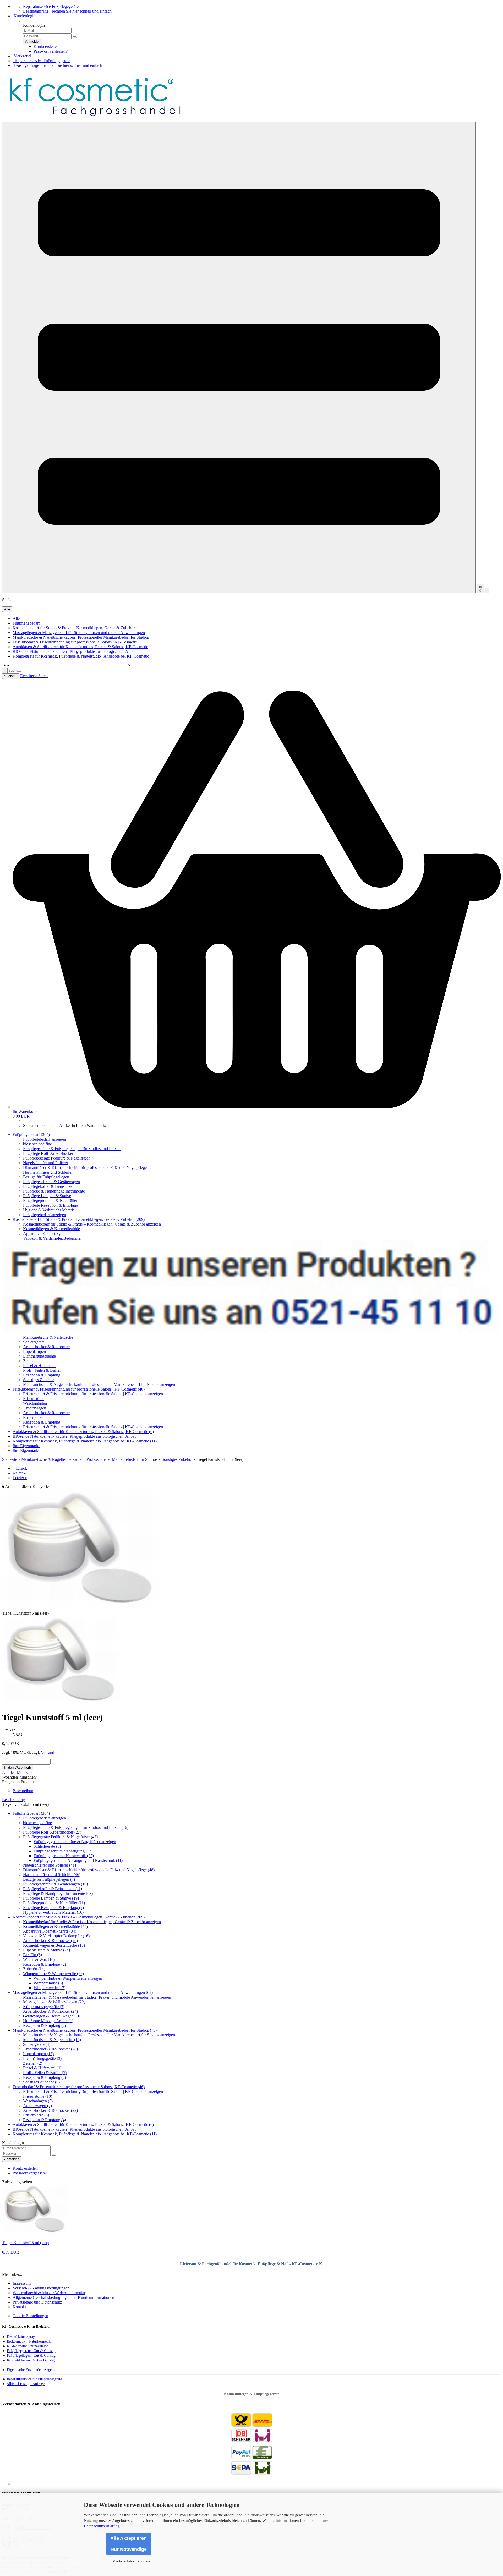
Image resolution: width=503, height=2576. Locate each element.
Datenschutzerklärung (102, 2526)
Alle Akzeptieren (129, 2538)
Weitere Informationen (131, 2561)
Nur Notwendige (129, 2549)
